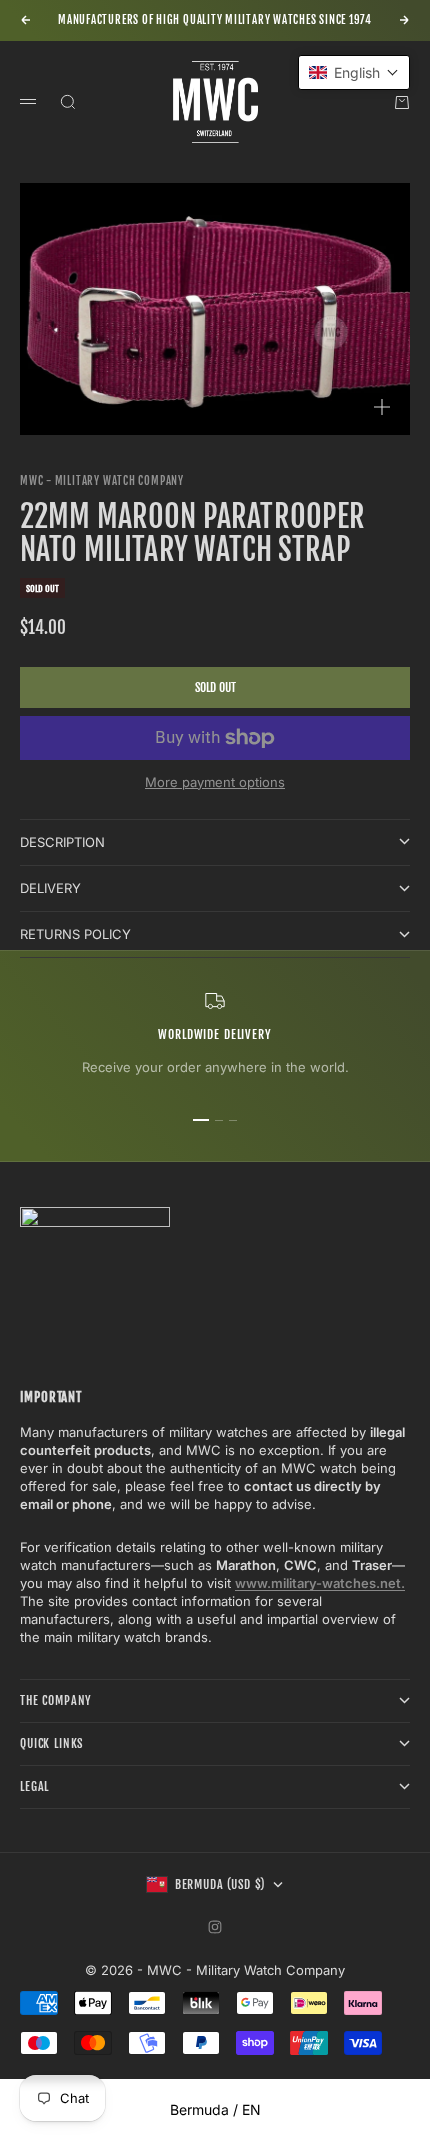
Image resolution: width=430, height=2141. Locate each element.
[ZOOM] (382, 407)
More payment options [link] (215, 782)
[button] (354, 72)
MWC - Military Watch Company (102, 481)
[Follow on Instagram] (215, 1927)
